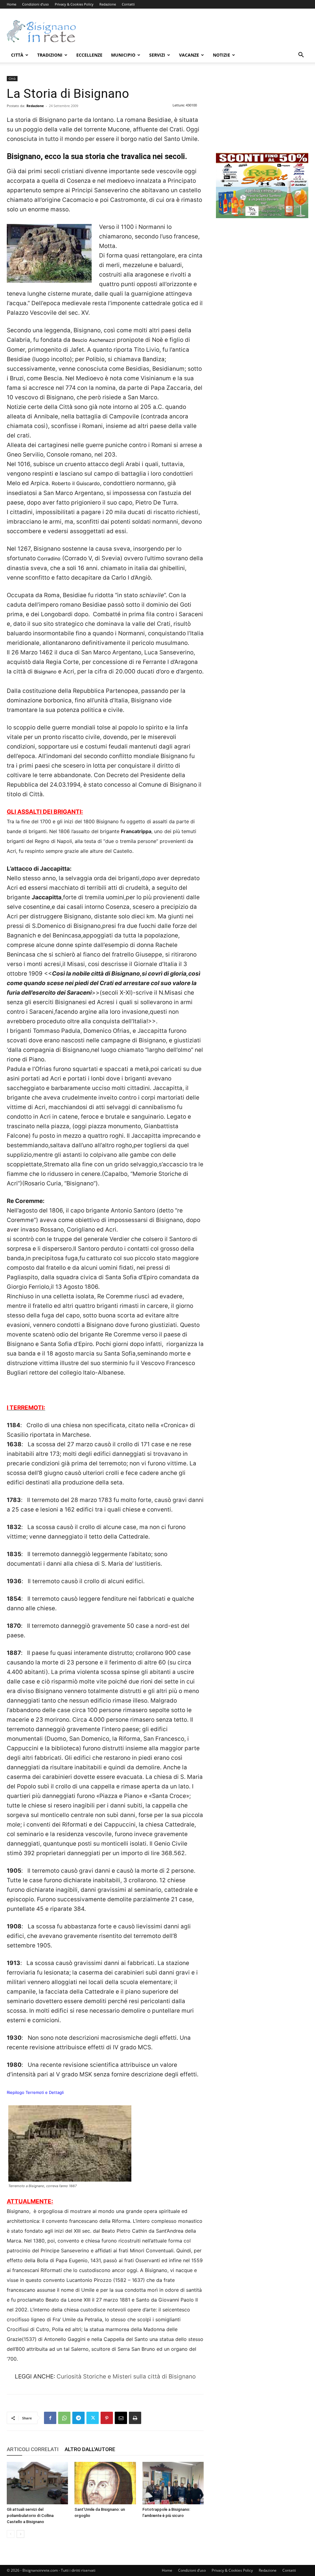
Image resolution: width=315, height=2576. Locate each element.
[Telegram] (78, 2418)
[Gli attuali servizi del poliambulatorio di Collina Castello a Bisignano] (37, 2483)
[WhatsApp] (64, 2418)
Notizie (221, 55)
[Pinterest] (107, 2418)
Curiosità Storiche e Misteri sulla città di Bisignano (126, 2376)
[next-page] (20, 2534)
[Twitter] (93, 2418)
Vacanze (189, 55)
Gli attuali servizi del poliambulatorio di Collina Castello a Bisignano (30, 2516)
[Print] (135, 2418)
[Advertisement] (196, 31)
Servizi (157, 55)
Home (12, 4)
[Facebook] (50, 2418)
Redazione (108, 4)
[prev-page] (11, 2534)
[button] (301, 56)
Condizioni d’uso (36, 4)
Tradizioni (50, 55)
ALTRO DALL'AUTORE (90, 2449)
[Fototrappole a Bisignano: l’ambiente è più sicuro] (173, 2483)
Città (17, 55)
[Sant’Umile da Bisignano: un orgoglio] (105, 2483)
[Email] (121, 2418)
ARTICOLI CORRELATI (33, 2449)
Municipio (123, 55)
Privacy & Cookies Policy (74, 4)
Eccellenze (89, 55)
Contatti (128, 4)
